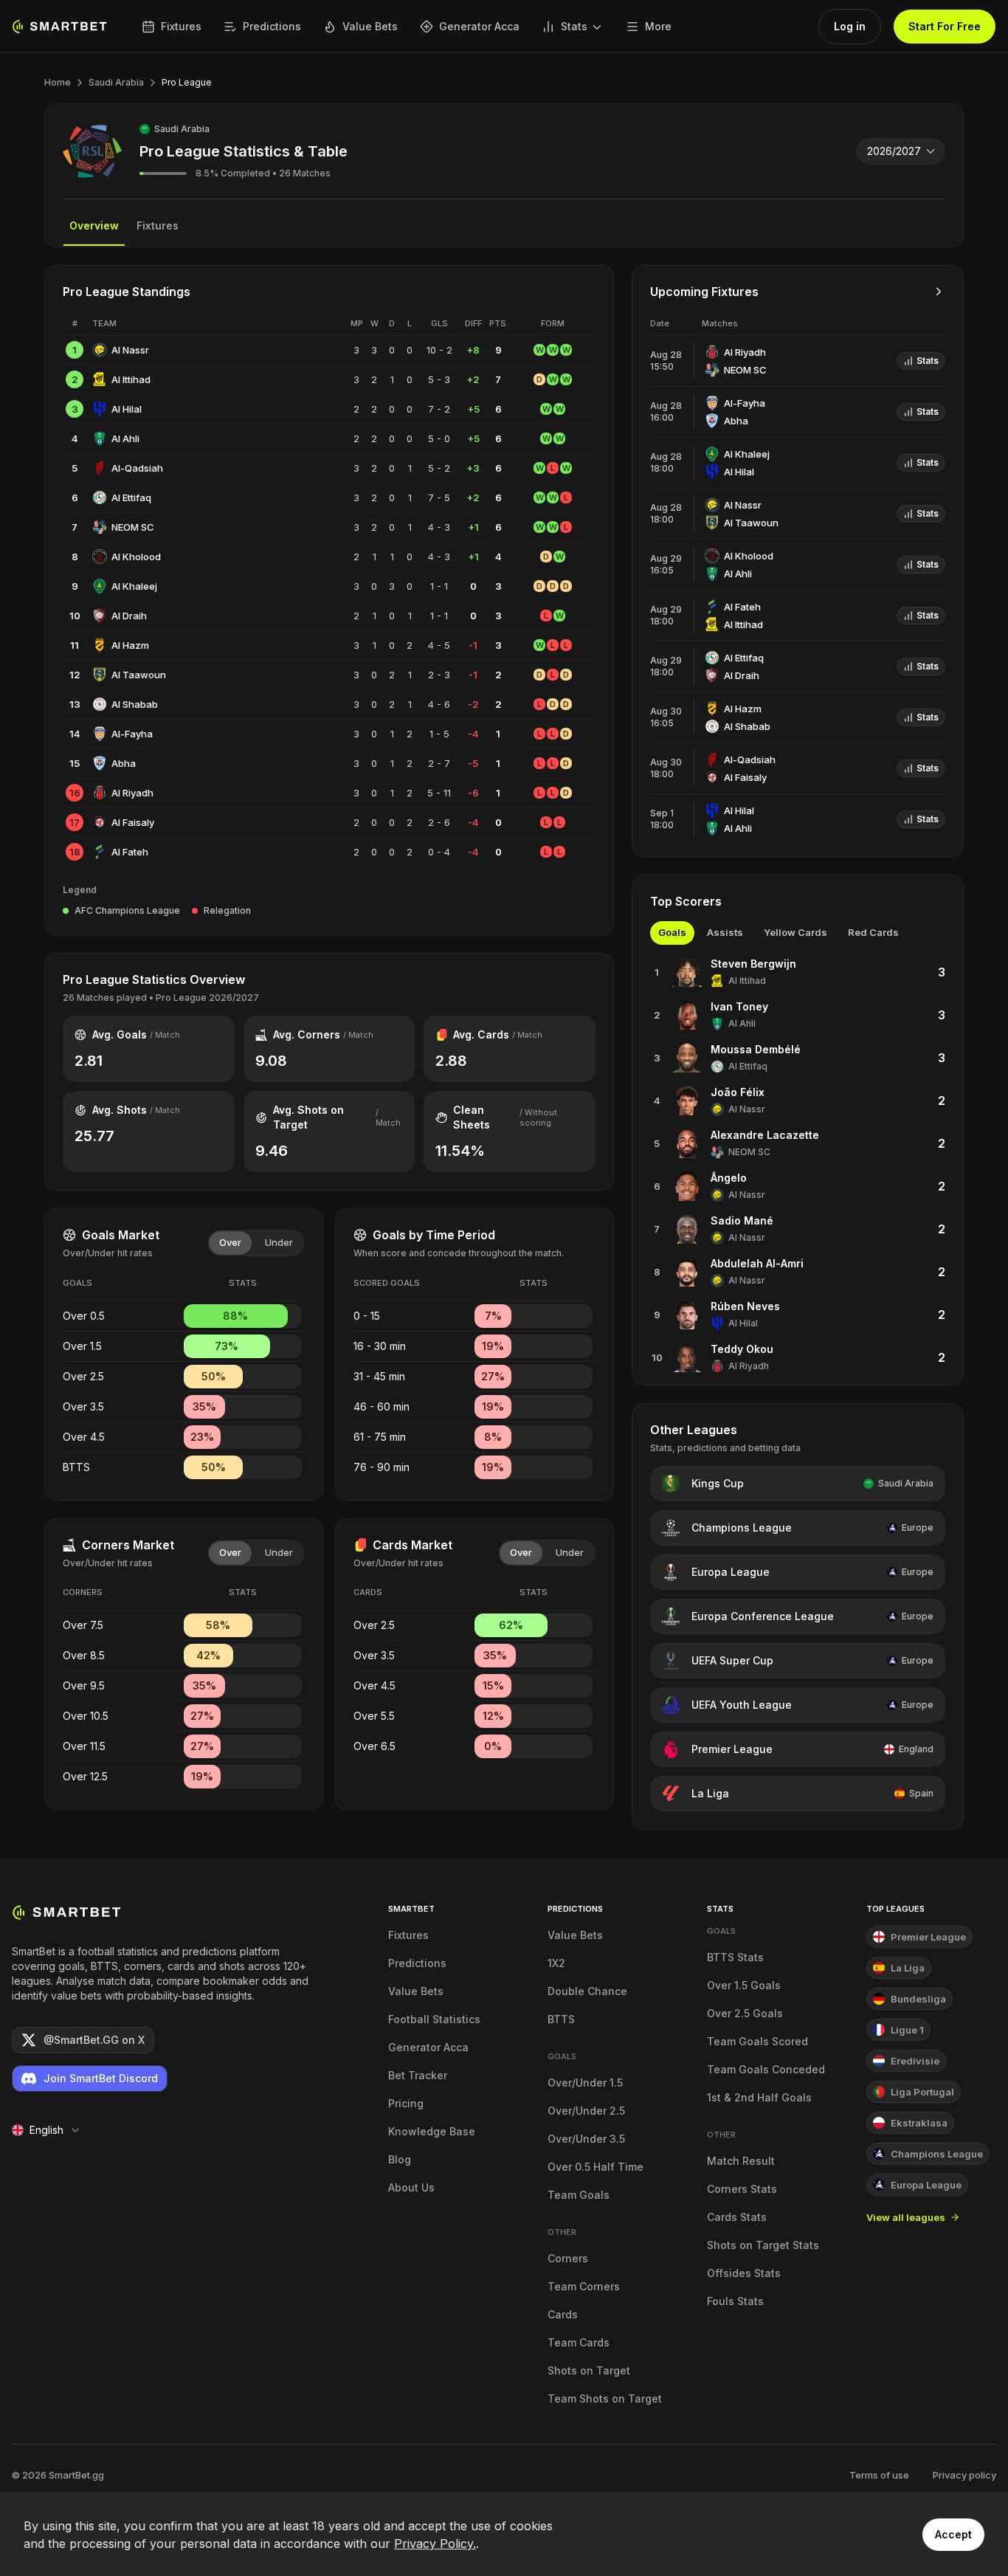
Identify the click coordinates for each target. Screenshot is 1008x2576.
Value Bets (370, 26)
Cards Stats (737, 2217)
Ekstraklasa (919, 2123)
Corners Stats (742, 2189)
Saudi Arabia (116, 82)
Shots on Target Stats (763, 2245)
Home (58, 82)
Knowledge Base (432, 2131)
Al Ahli (125, 438)
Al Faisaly (133, 822)
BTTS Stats (735, 1957)
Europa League (731, 1572)
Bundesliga (918, 1999)
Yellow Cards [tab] (795, 932)
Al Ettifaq (131, 497)
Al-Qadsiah (137, 468)
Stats (574, 26)
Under (279, 1242)
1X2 (556, 1963)
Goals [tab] (672, 932)
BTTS (561, 2019)
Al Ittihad (131, 379)
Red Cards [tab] (873, 932)
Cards (563, 2314)
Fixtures (181, 26)
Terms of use (879, 2475)
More (658, 26)
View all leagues (906, 2217)
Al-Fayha (132, 734)
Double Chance (587, 1991)
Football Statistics (434, 2019)
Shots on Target (589, 2370)
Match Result (741, 2161)
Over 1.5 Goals (744, 1985)
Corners (568, 2258)
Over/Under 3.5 (586, 2139)
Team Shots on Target (605, 2398)
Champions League (742, 1528)
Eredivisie (915, 2061)
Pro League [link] (187, 82)
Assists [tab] (725, 932)
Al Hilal (127, 409)
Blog (400, 2159)
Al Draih (129, 616)
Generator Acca (479, 26)
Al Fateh (130, 852)
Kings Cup (718, 1483)
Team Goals (579, 2195)
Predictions (272, 26)
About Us (411, 2187)
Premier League (732, 1749)
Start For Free (945, 26)
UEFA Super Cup (732, 1660)
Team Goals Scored (757, 2041)
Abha (124, 763)
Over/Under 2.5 (586, 2111)
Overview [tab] (94, 225)
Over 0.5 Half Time (596, 2167)
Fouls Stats (735, 2301)
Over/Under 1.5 (585, 2083)
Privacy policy (964, 2475)
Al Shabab (135, 704)
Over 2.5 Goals (745, 2013)
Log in (850, 26)
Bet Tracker (418, 2075)
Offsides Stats (744, 2273)
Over (230, 1242)
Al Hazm (130, 645)
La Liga (710, 1793)
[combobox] (901, 151)
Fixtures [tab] (158, 225)
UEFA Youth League (742, 1705)
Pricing (406, 2103)
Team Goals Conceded (766, 2069)
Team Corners (584, 2286)
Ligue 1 (907, 2030)
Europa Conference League (763, 1616)
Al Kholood (136, 557)
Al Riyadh (132, 793)
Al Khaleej (134, 586)
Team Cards (579, 2342)
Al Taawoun (139, 675)
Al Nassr (130, 350)
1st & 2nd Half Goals (759, 2097)
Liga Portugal (922, 2092)
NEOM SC (133, 527)
